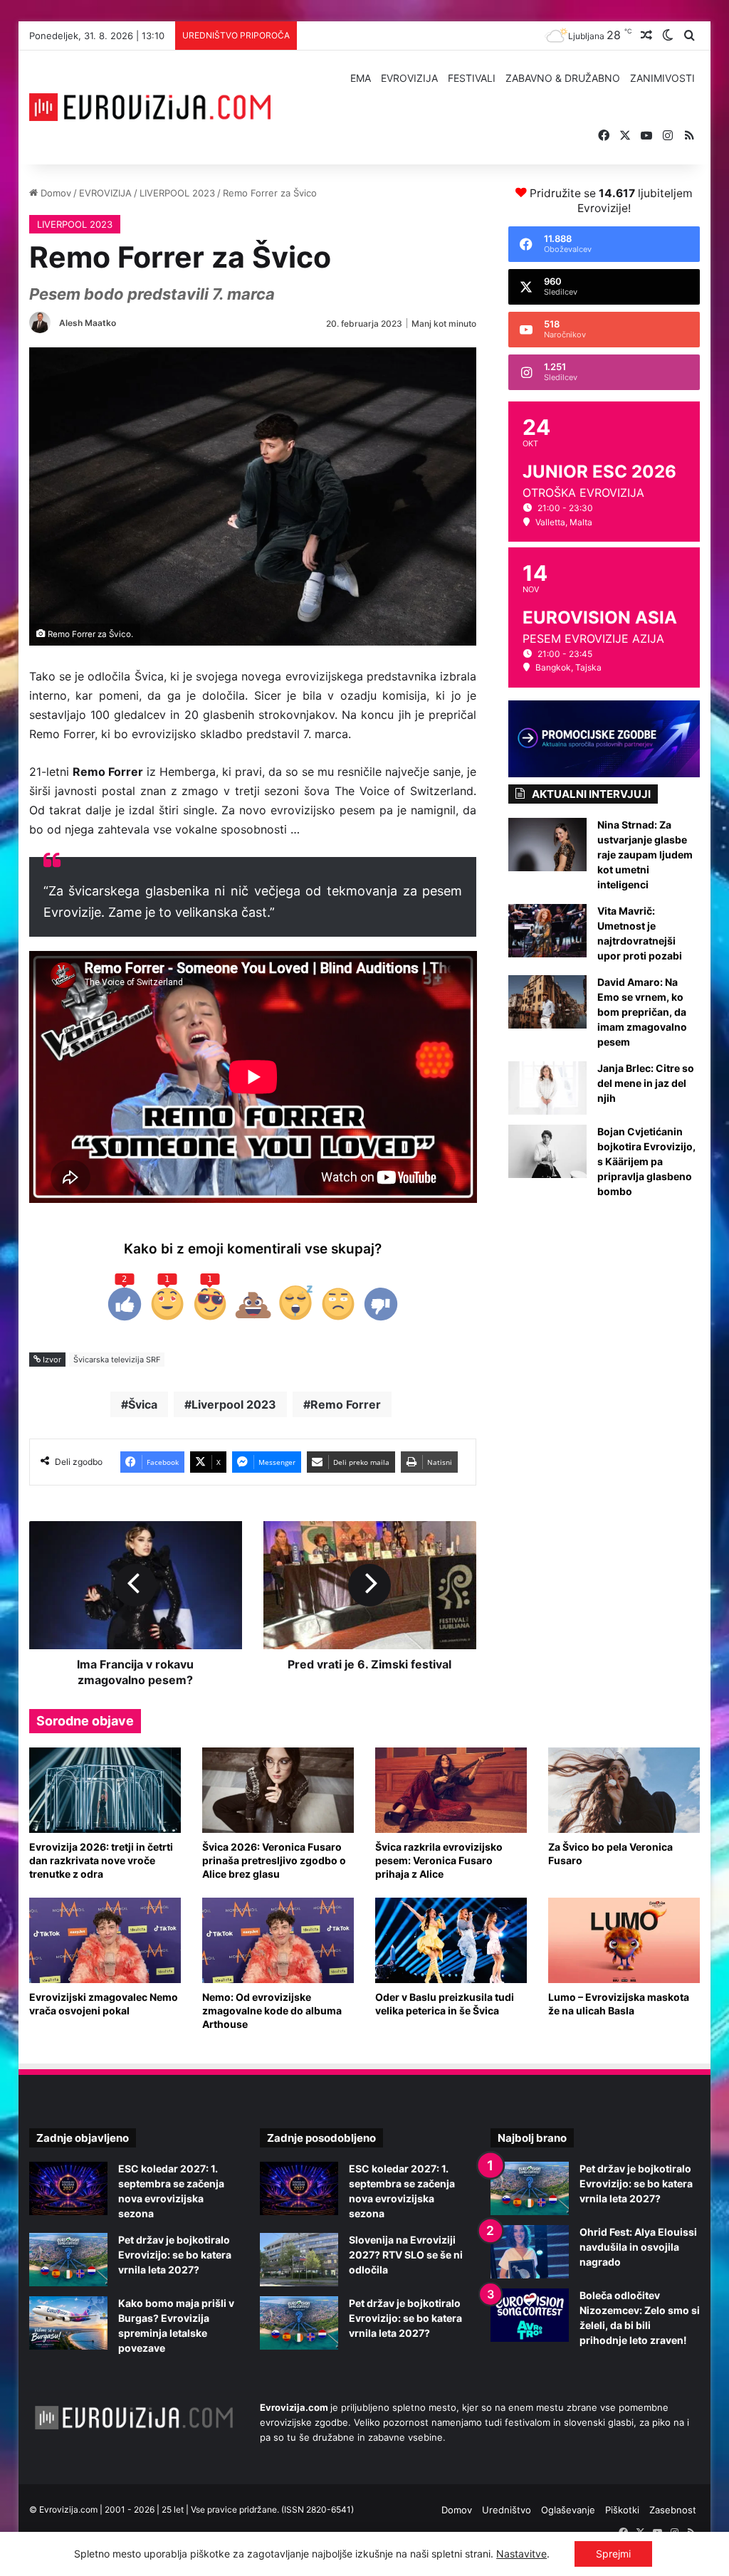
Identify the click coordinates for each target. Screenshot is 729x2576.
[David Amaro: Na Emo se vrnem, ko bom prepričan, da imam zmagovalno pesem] (547, 1002)
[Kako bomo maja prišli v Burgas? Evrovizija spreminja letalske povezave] (68, 2323)
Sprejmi (613, 2554)
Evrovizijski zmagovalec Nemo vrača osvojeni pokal (104, 2004)
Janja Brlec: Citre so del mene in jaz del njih (646, 1083)
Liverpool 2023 (234, 1404)
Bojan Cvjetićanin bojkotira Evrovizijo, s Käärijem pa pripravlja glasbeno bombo (646, 1161)
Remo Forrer (346, 1404)
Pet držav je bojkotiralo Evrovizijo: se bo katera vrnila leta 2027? (175, 2255)
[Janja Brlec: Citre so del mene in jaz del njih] (547, 1088)
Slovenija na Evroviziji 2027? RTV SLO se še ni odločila (406, 2255)
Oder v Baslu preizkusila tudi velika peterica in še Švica (445, 2004)
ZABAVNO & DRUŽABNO (563, 78)
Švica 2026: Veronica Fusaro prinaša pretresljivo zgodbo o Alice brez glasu (274, 1860)
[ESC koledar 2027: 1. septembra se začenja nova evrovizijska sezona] (68, 2188)
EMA (361, 78)
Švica (143, 1404)
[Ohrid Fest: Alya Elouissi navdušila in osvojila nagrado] (530, 2252)
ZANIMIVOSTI (662, 78)
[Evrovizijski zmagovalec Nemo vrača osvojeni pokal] (105, 1940)
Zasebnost (673, 2510)
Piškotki (622, 2510)
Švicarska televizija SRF (117, 1360)
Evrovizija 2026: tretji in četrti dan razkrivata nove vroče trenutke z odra (101, 1860)
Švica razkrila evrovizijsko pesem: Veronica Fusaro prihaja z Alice (439, 1860)
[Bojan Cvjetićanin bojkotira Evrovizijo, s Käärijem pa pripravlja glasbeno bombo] (547, 1151)
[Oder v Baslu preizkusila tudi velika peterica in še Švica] (451, 1940)
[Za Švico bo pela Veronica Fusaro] (624, 1790)
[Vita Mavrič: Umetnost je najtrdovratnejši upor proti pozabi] (547, 931)
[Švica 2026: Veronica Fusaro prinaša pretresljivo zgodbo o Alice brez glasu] (278, 1790)
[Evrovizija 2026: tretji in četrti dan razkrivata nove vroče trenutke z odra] (105, 1790)
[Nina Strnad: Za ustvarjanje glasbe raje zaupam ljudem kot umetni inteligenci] (547, 845)
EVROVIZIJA (409, 78)
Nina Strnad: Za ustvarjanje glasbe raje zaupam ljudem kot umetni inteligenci (645, 855)
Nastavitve (521, 2554)
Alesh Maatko (88, 323)
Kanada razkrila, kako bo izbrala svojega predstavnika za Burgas (445, 36)
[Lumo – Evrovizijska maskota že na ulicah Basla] (624, 1940)
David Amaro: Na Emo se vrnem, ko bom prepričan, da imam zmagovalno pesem (642, 1012)
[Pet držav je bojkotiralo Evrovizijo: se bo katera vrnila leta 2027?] (68, 2260)
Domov (54, 193)
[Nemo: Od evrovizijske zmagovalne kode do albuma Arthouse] (278, 1940)
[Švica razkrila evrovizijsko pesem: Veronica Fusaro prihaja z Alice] (451, 1790)
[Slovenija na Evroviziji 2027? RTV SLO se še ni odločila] (299, 2260)
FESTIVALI (472, 78)
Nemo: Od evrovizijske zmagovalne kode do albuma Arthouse (272, 2010)
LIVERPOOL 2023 (177, 193)
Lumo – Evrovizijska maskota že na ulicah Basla (619, 2004)
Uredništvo (507, 2510)
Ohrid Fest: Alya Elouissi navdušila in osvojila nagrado (638, 2247)
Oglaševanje (568, 2510)
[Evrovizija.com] (150, 107)
